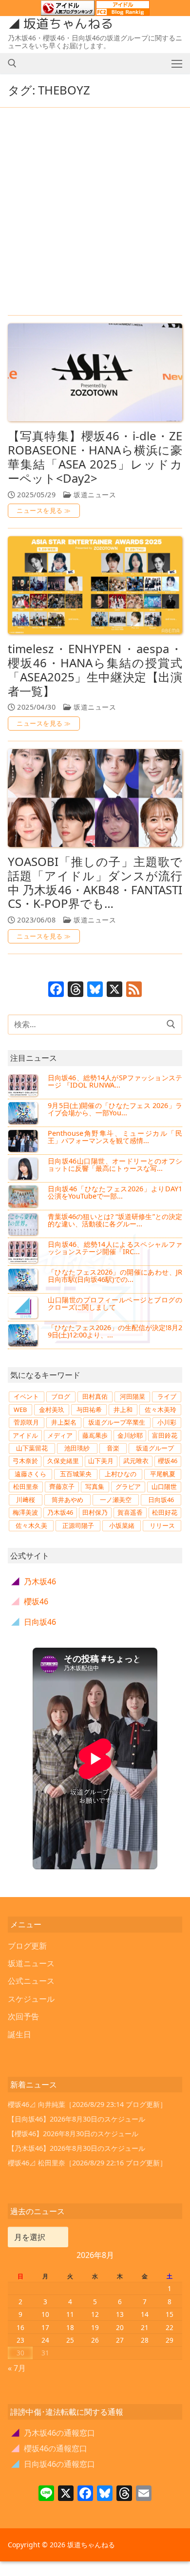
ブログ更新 (27, 1946)
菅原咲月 (26, 1422)
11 (70, 2314)
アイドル (25, 1435)
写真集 (95, 1486)
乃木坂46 (60, 1512)
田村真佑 (95, 1396)
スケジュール (31, 1999)
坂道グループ (155, 1448)
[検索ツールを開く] (12, 63)
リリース (162, 1525)
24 (45, 2340)
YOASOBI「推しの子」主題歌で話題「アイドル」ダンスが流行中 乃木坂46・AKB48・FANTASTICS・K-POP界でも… (95, 883)
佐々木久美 (31, 1525)
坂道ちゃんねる (68, 24)
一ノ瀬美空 (116, 1500)
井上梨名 (64, 1422)
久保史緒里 (63, 1461)
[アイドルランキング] (68, 11)
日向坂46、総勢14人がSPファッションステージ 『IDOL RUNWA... (115, 1081)
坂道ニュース (94, 495)
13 (120, 2314)
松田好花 (165, 1512)
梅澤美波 (25, 1512)
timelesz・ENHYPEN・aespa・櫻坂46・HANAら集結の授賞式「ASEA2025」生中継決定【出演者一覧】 (95, 670)
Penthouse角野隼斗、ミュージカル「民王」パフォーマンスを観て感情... (115, 1137)
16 (20, 2327)
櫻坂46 (168, 1461)
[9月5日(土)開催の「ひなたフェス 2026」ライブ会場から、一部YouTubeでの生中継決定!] (24, 1113)
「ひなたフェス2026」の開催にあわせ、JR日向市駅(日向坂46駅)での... (115, 1276)
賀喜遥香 (130, 1512)
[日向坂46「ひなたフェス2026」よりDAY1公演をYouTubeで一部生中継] (24, 1196)
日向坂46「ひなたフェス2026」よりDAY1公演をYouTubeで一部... (115, 1193)
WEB (20, 1410)
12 (95, 2314)
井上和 (123, 1410)
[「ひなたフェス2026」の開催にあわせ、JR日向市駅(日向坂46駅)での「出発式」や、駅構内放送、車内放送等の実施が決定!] (24, 1279)
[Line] (46, 2494)
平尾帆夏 (163, 1474)
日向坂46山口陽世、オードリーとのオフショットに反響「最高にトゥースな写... (115, 1165)
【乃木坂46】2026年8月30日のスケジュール (76, 2148)
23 (20, 2340)
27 (120, 2340)
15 (170, 2314)
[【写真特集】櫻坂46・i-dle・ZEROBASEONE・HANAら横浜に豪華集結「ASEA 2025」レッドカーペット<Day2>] (95, 372)
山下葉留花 (32, 1448)
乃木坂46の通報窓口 (53, 2433)
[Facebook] (56, 990)
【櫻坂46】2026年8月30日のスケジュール (73, 2134)
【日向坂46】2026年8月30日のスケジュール (76, 2119)
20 (120, 2327)
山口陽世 (164, 1486)
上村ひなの (121, 1474)
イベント (26, 1396)
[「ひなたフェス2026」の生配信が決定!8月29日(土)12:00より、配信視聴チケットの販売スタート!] (24, 1335)
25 (70, 2340)
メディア (60, 1435)
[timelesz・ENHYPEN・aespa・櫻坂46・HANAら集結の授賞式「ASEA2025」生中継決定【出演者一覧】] (95, 585)
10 (45, 2314)
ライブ (167, 1396)
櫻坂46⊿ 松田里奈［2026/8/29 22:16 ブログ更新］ (87, 2163)
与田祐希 (89, 1410)
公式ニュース (31, 1981)
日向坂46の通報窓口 (53, 2464)
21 (145, 2327)
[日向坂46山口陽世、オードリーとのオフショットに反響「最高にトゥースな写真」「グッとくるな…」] (24, 1168)
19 (95, 2327)
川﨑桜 (26, 1500)
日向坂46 (161, 1500)
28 (145, 2340)
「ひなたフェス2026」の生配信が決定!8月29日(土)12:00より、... (115, 1331)
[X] (114, 990)
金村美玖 (52, 1410)
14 (145, 2314)
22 (170, 2327)
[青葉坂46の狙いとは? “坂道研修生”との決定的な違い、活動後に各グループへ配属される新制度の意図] (24, 1224)
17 (45, 2327)
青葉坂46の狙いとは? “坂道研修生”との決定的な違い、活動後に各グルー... (115, 1220)
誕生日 (19, 2034)
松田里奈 (26, 1486)
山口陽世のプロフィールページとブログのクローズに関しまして (115, 1304)
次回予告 (23, 2016)
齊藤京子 (62, 1486)
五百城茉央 (76, 1474)
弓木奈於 (25, 1461)
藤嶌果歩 (95, 1435)
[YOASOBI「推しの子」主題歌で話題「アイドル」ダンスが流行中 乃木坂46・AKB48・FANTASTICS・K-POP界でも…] (95, 798)
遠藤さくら (30, 1474)
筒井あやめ (67, 1500)
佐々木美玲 (161, 1410)
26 (95, 2340)
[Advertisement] (95, 212)
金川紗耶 (130, 1435)
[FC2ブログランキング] (123, 11)
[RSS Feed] (134, 990)
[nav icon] (177, 63)
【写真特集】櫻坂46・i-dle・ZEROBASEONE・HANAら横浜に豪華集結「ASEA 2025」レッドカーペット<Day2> (95, 457)
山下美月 (101, 1461)
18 (70, 2327)
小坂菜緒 (122, 1525)
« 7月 (17, 2368)
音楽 (113, 1448)
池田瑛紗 (77, 1448)
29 (170, 2340)
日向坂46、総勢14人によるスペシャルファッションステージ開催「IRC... (115, 1248)
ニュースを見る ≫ (44, 510)
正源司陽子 (78, 1525)
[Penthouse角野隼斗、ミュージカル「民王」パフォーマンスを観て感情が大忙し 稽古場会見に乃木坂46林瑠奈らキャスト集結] (24, 1141)
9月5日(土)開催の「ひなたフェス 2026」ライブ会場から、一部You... (115, 1109)
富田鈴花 (165, 1435)
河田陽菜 (133, 1396)
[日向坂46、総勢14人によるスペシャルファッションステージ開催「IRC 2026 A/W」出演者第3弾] (24, 1252)
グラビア (128, 1486)
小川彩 (167, 1422)
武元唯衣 (136, 1461)
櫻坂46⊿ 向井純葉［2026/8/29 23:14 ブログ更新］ (87, 2104)
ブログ (61, 1396)
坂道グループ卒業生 (117, 1422)
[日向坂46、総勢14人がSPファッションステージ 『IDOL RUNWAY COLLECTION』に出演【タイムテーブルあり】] (24, 1085)
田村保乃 (95, 1512)
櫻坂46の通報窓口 (49, 2448)
